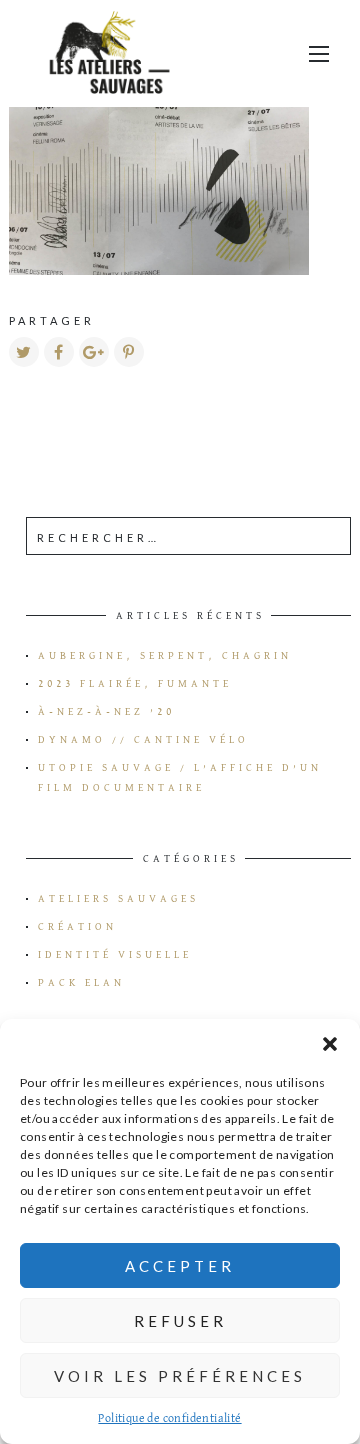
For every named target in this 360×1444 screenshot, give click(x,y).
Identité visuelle (115, 955)
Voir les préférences (180, 1376)
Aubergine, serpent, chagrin (165, 656)
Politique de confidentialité (169, 1419)
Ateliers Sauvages (118, 899)
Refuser (180, 1321)
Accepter (180, 1266)
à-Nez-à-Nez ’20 (106, 712)
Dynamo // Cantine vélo (143, 740)
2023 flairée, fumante (135, 684)
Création (77, 927)
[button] (330, 1044)
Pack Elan (81, 983)
